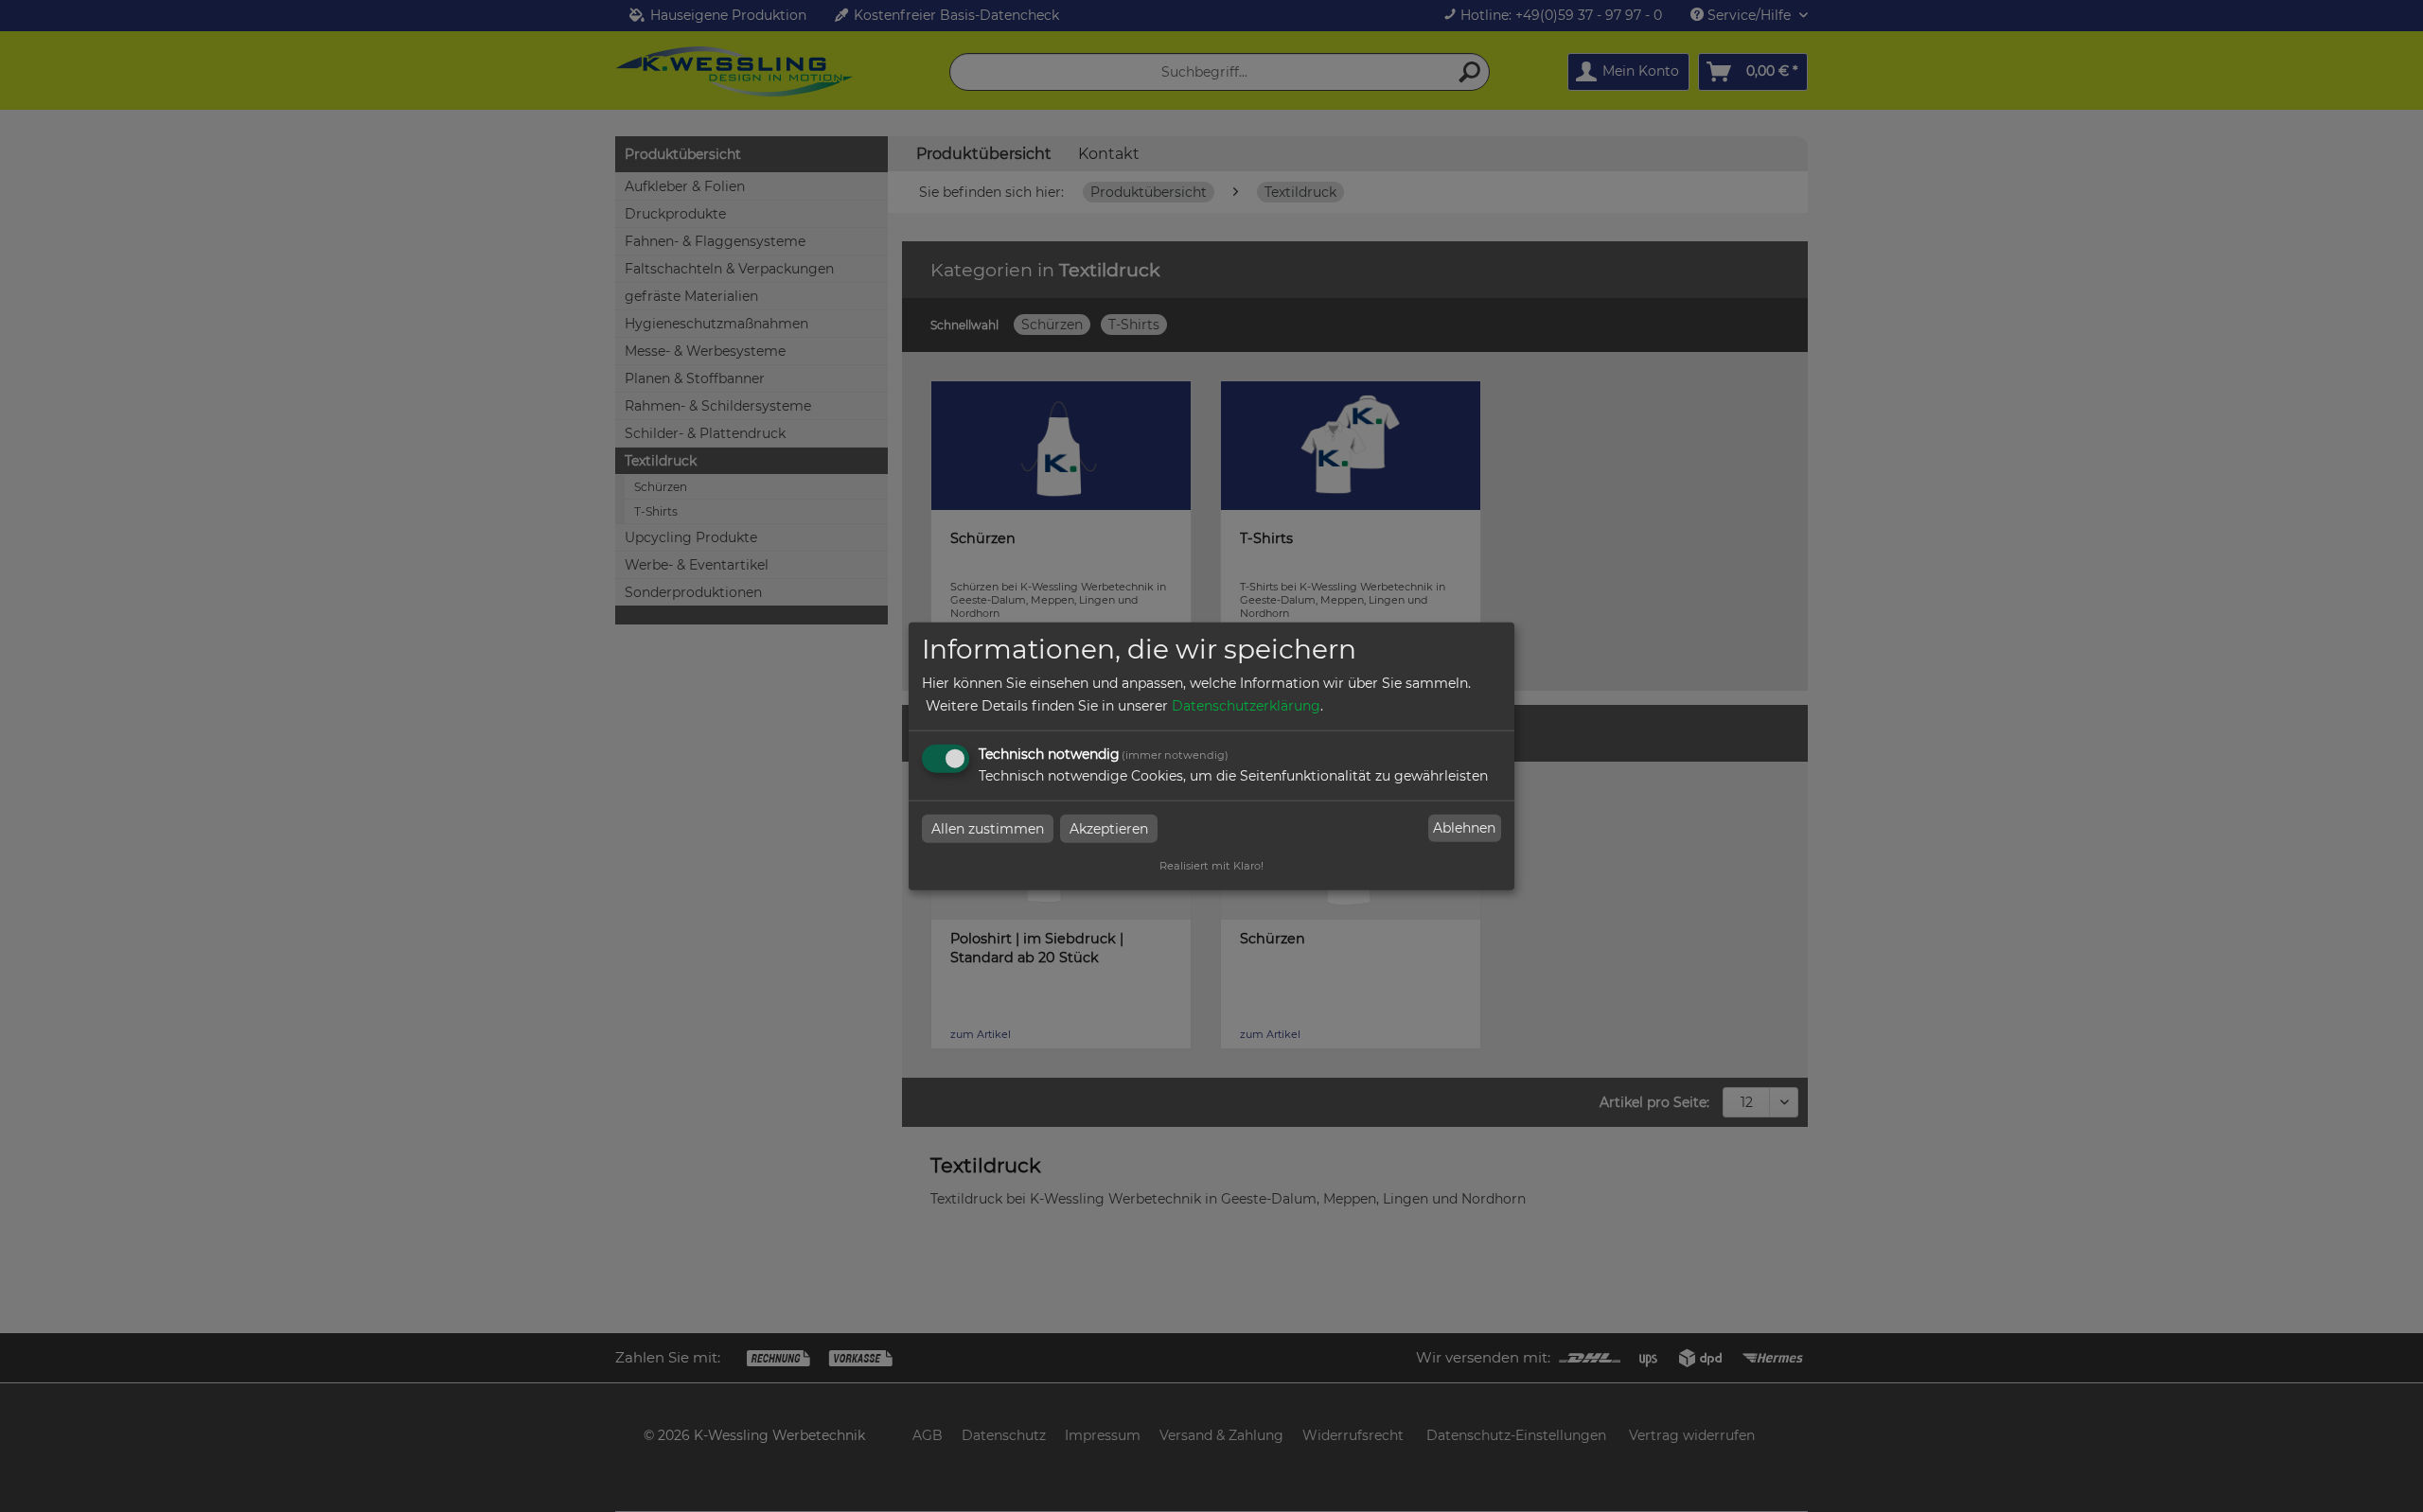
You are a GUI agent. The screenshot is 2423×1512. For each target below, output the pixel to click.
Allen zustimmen (988, 828)
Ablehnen (1464, 828)
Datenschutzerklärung (1246, 705)
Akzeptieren (1109, 828)
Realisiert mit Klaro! (1211, 865)
